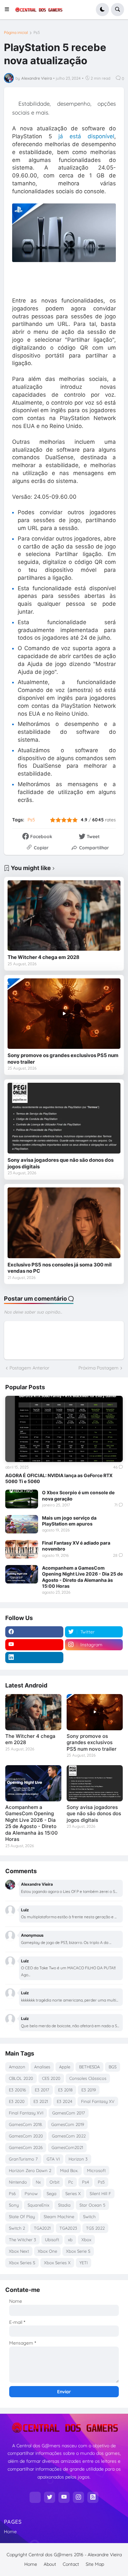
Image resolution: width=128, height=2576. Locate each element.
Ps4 (85, 2182)
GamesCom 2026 (26, 2147)
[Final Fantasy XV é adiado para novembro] (22, 1549)
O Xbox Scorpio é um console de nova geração (78, 1495)
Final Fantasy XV (98, 2101)
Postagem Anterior (29, 1368)
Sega (52, 2193)
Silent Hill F (100, 2193)
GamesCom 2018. (26, 2124)
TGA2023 (68, 2228)
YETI (84, 2263)
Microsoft (96, 2170)
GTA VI (53, 2159)
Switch (89, 2217)
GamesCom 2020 (26, 2136)
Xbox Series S (22, 2263)
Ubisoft (52, 2240)
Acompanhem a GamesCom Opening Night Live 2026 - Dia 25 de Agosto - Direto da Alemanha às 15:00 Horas (82, 1577)
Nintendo (18, 2182)
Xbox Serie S (78, 2251)
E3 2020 (17, 2101)
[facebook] (34, 1632)
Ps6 (12, 2193)
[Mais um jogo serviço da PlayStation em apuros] (22, 1524)
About (50, 2564)
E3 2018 (65, 2090)
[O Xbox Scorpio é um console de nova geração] (22, 1499)
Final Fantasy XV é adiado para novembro (76, 1546)
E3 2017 (42, 2090)
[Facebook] (35, 2497)
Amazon (17, 2067)
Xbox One (47, 2251)
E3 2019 (89, 2090)
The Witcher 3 (22, 2240)
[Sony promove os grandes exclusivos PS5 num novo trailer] (64, 1014)
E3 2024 (64, 2101)
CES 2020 (51, 2078)
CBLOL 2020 (21, 2078)
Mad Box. (69, 2170)
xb (70, 2240)
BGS (113, 2067)
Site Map (95, 2564)
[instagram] (78, 2497)
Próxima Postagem (98, 1368)
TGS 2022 (95, 2228)
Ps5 (37, 33)
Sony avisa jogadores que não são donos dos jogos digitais (61, 1163)
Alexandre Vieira (105, 2555)
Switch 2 (17, 2228)
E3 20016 (17, 2090)
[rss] (93, 2497)
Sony (14, 2205)
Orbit (54, 2182)
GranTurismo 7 (23, 2159)
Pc (71, 2182)
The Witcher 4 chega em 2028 (43, 957)
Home (10, 2532)
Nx (38, 2182)
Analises (42, 2067)
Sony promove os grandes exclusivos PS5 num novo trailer (63, 1059)
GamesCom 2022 (69, 2136)
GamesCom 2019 (68, 2124)
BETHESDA (89, 2067)
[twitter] (50, 2497)
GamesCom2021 (67, 2147)
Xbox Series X (57, 2263)
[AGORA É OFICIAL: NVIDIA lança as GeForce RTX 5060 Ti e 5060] (64, 1429)
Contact (71, 2564)
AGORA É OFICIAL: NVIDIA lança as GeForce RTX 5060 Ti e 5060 (59, 1478)
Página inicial (16, 33)
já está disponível (86, 136)
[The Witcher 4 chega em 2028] (64, 916)
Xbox (86, 2240)
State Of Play (22, 2217)
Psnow (31, 2193)
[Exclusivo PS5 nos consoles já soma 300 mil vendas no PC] (64, 1223)
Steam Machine (59, 2217)
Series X (73, 2193)
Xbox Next (19, 2251)
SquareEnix (38, 2205)
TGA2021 (42, 2228)
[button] (9, 10)
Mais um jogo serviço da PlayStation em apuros (69, 1521)
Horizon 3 (78, 2159)
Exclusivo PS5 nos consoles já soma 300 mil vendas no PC (60, 1268)
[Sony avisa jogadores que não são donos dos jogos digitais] (64, 1118)
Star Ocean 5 (92, 2205)
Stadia (64, 2205)
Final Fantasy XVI (26, 2113)
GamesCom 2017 (69, 2113)
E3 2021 (41, 2101)
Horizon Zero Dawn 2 (30, 2170)
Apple (65, 2067)
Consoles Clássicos (88, 2078)
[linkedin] (34, 1658)
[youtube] (34, 1645)
